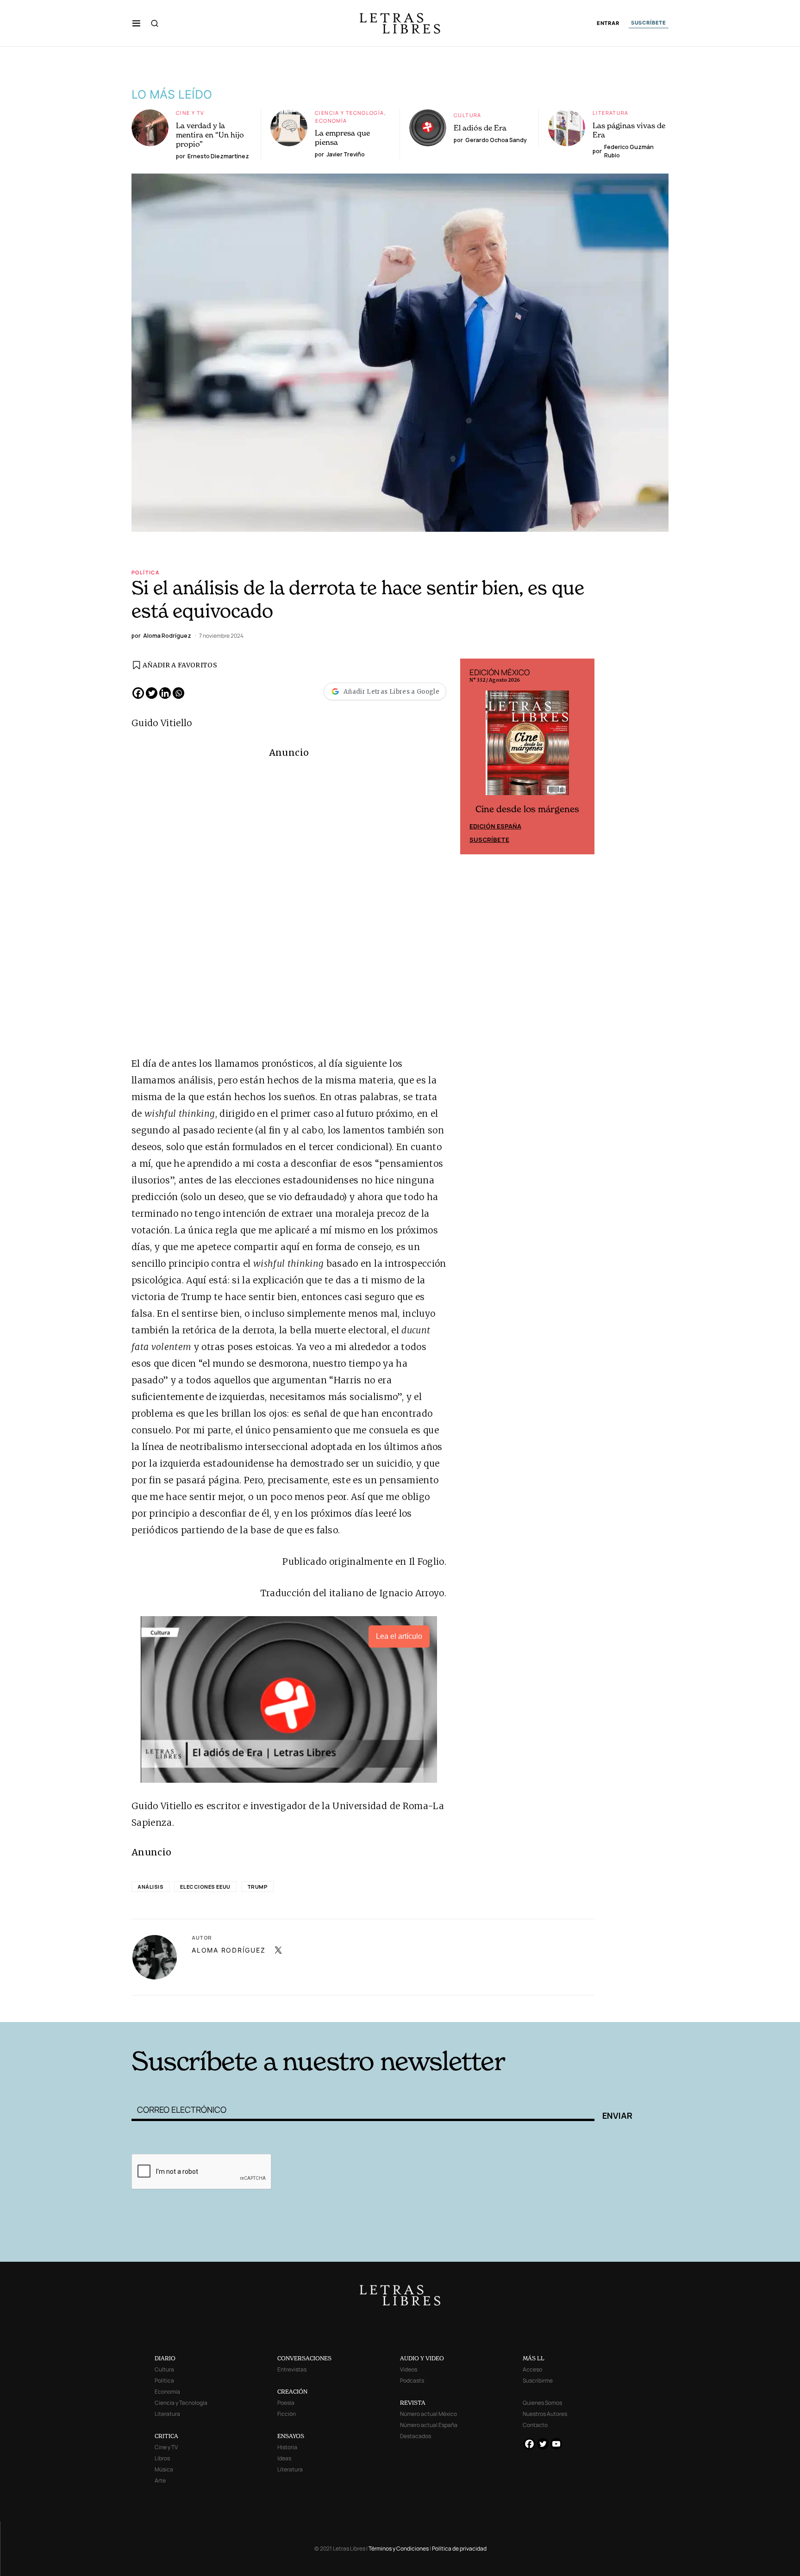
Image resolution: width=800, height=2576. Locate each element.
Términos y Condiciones (399, 2548)
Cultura (468, 115)
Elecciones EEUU (205, 1887)
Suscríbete (489, 840)
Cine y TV (190, 113)
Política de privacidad (459, 2548)
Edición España (495, 826)
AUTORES (525, 2007)
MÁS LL (534, 2358)
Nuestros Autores (545, 2414)
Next (582, 757)
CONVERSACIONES (304, 2358)
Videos (409, 2369)
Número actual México (428, 2414)
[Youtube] (556, 2444)
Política (145, 572)
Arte (160, 2480)
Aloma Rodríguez (228, 1950)
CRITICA (166, 2436)
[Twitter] (152, 693)
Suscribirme (538, 2380)
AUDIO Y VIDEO (422, 2358)
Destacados (416, 2436)
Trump (258, 1887)
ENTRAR (608, 23)
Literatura (611, 113)
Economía (331, 121)
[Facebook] (138, 693)
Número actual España (429, 2425)
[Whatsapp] (178, 693)
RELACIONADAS (257, 2007)
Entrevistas (292, 2369)
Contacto (535, 2425)
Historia (287, 2447)
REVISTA (413, 2403)
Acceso (532, 2369)
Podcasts (412, 2380)
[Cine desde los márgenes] (527, 747)
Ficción (287, 2414)
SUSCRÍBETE (649, 23)
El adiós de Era (480, 128)
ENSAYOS (291, 2436)
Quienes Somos (542, 2403)
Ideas (284, 2458)
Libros (162, 2458)
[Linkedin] (165, 693)
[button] (136, 23)
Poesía (286, 2403)
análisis (150, 1887)
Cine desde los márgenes (527, 809)
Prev (472, 757)
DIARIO (165, 2358)
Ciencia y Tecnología (350, 113)
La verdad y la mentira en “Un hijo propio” (210, 135)
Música (164, 2469)
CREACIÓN (292, 2392)
